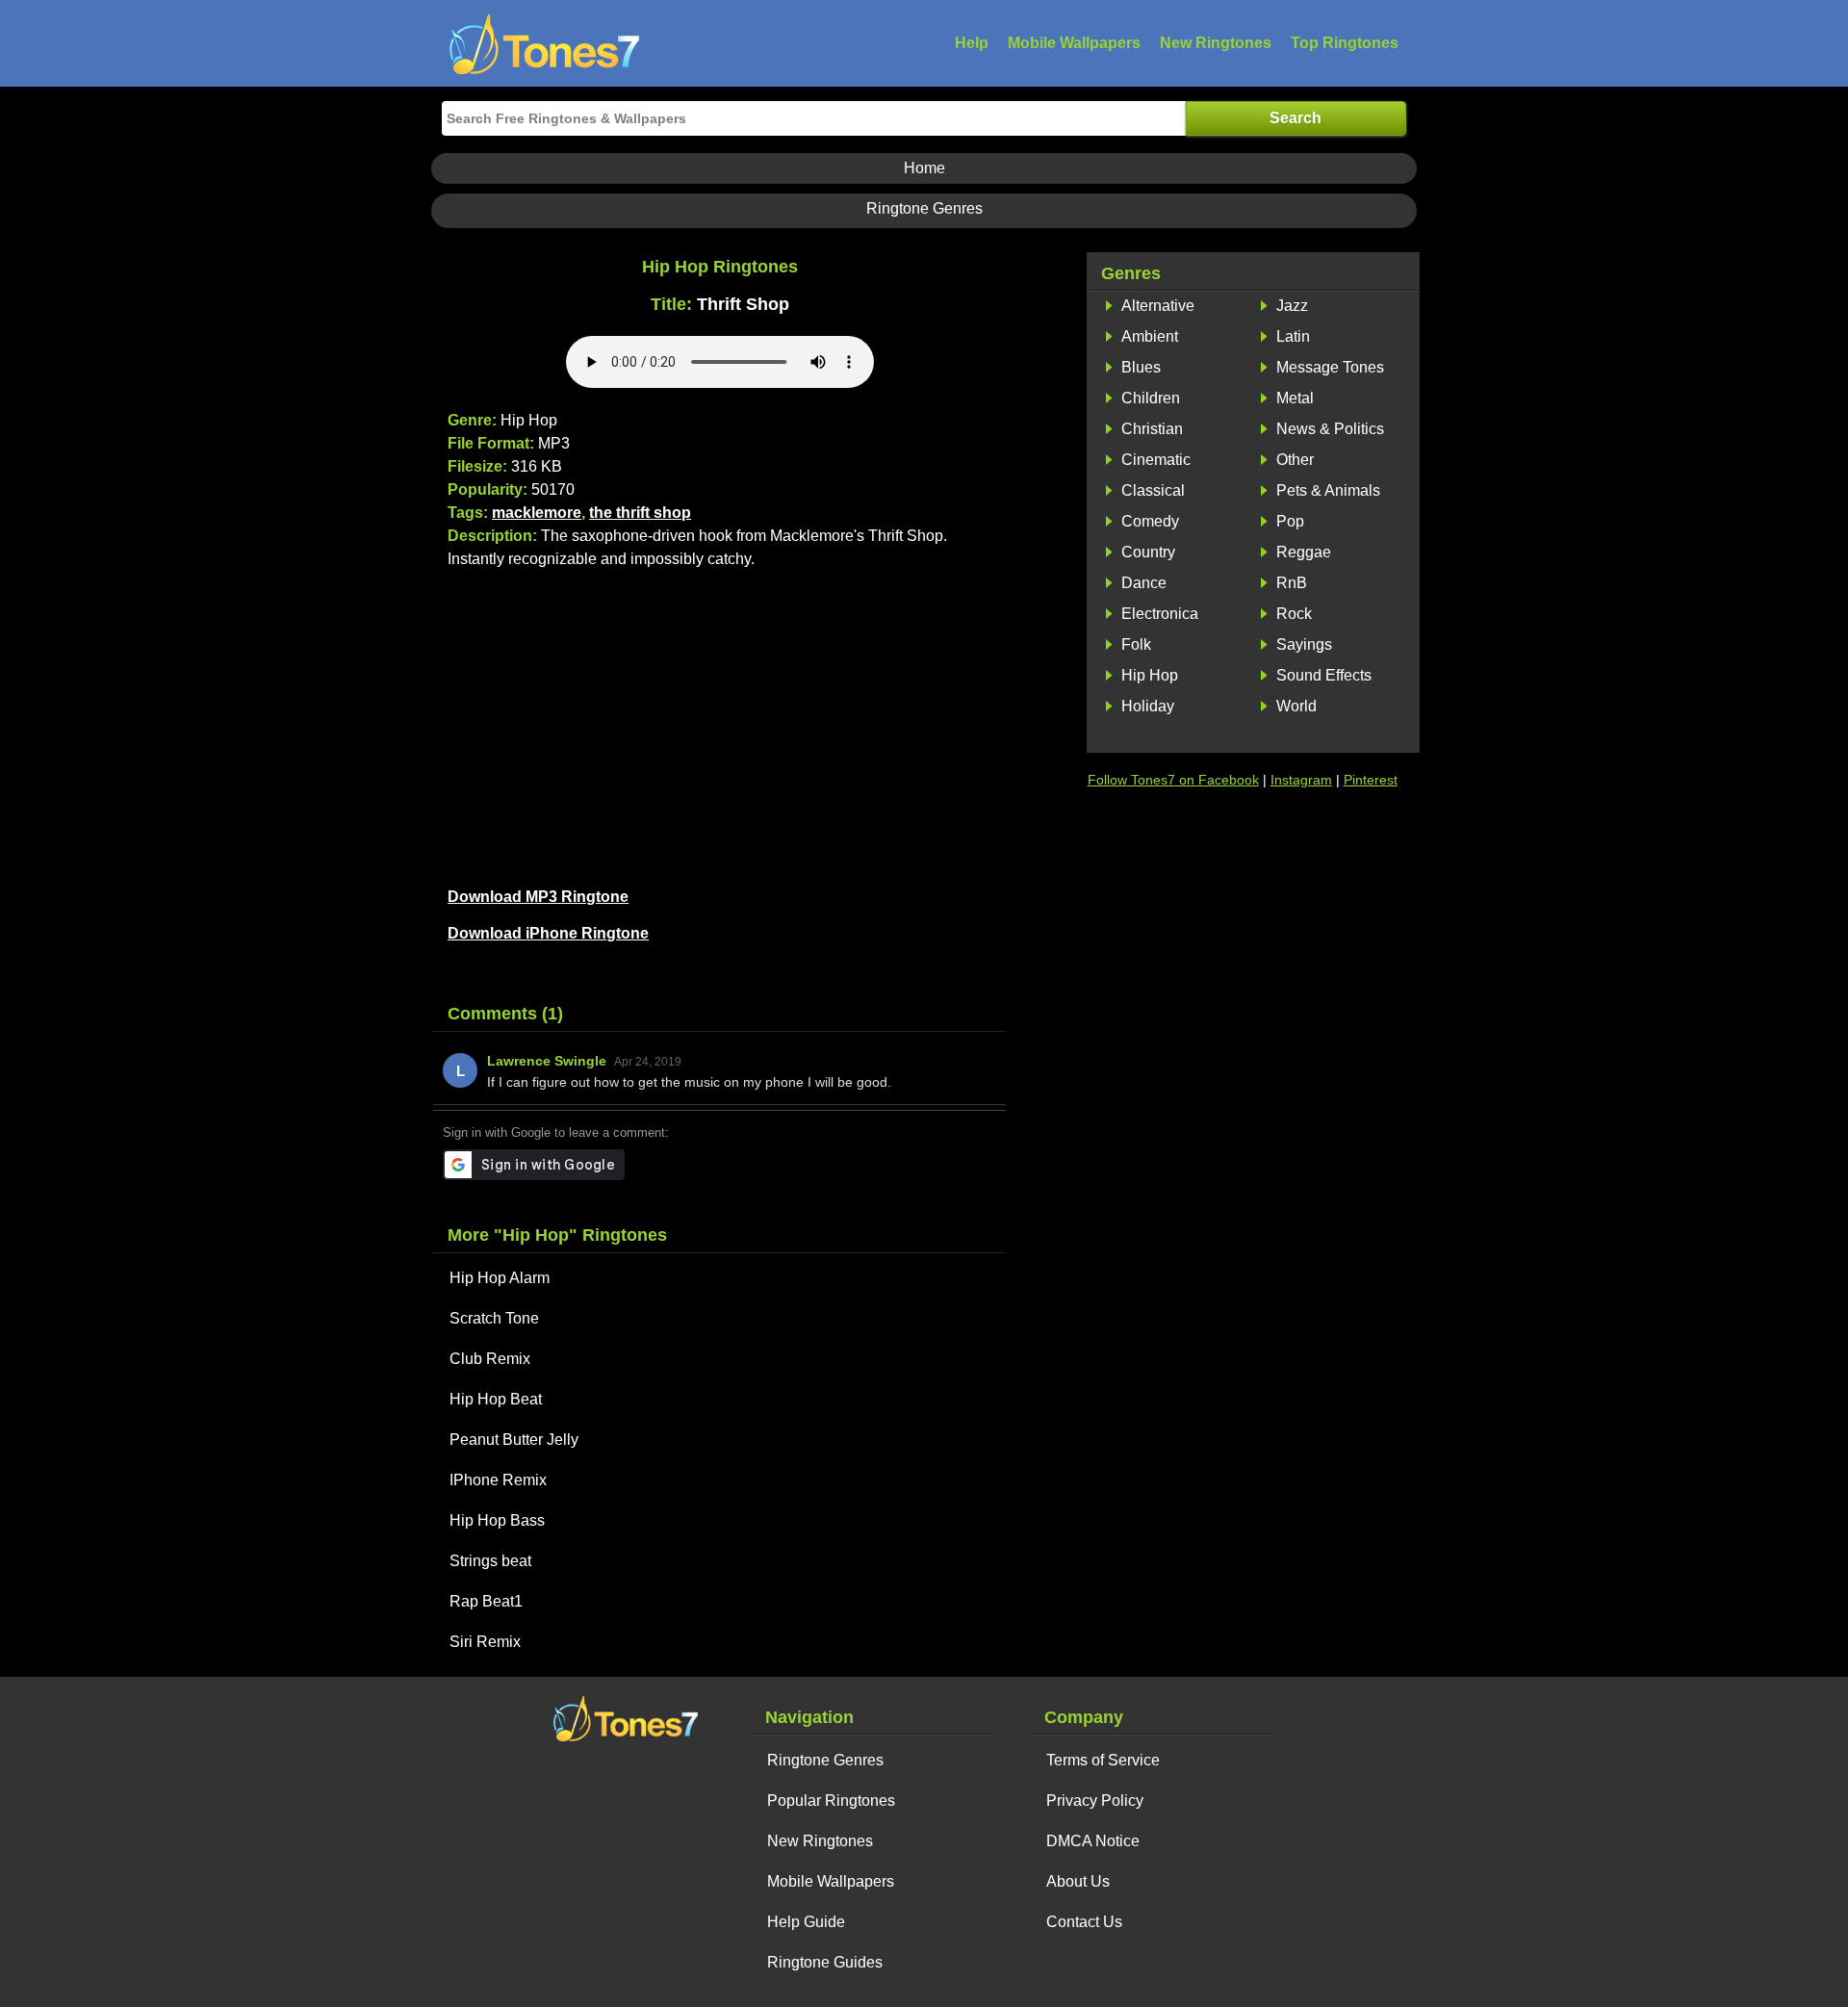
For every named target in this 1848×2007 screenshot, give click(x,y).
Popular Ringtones (831, 1801)
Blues (1141, 367)
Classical (1153, 490)
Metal (1295, 398)
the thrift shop (640, 513)
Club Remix (490, 1359)
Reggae (1304, 552)
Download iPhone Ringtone (548, 933)
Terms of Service (1103, 1760)
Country (1148, 552)
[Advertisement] (719, 725)
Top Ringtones (1345, 43)
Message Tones (1330, 367)
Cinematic (1156, 460)
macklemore (537, 513)
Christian (1152, 429)
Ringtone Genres (924, 208)
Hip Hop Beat (496, 1399)
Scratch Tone (494, 1318)
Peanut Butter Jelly (514, 1440)
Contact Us (1084, 1922)
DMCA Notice (1093, 1841)
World (1296, 706)
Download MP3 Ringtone (538, 897)
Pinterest (1371, 780)
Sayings (1304, 644)
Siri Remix (485, 1642)
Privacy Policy (1095, 1801)
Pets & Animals (1328, 490)
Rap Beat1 (486, 1601)
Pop (1290, 521)
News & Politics (1330, 429)
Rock (1294, 614)
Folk (1136, 644)
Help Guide (806, 1922)
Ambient (1150, 336)
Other (1295, 460)
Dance (1144, 583)
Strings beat (490, 1561)
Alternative (1158, 306)
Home (924, 168)
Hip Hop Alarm (500, 1278)
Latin (1293, 336)
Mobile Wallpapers (1074, 43)
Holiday (1148, 706)
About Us (1078, 1881)
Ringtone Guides (825, 1962)
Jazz (1292, 306)
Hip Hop (1150, 675)
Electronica (1160, 614)
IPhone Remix (498, 1480)
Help (972, 43)
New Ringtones (1216, 43)
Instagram (1301, 780)
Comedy (1150, 521)
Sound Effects (1324, 675)
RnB (1292, 583)
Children (1151, 398)
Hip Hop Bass (497, 1520)
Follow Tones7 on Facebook (1173, 780)
